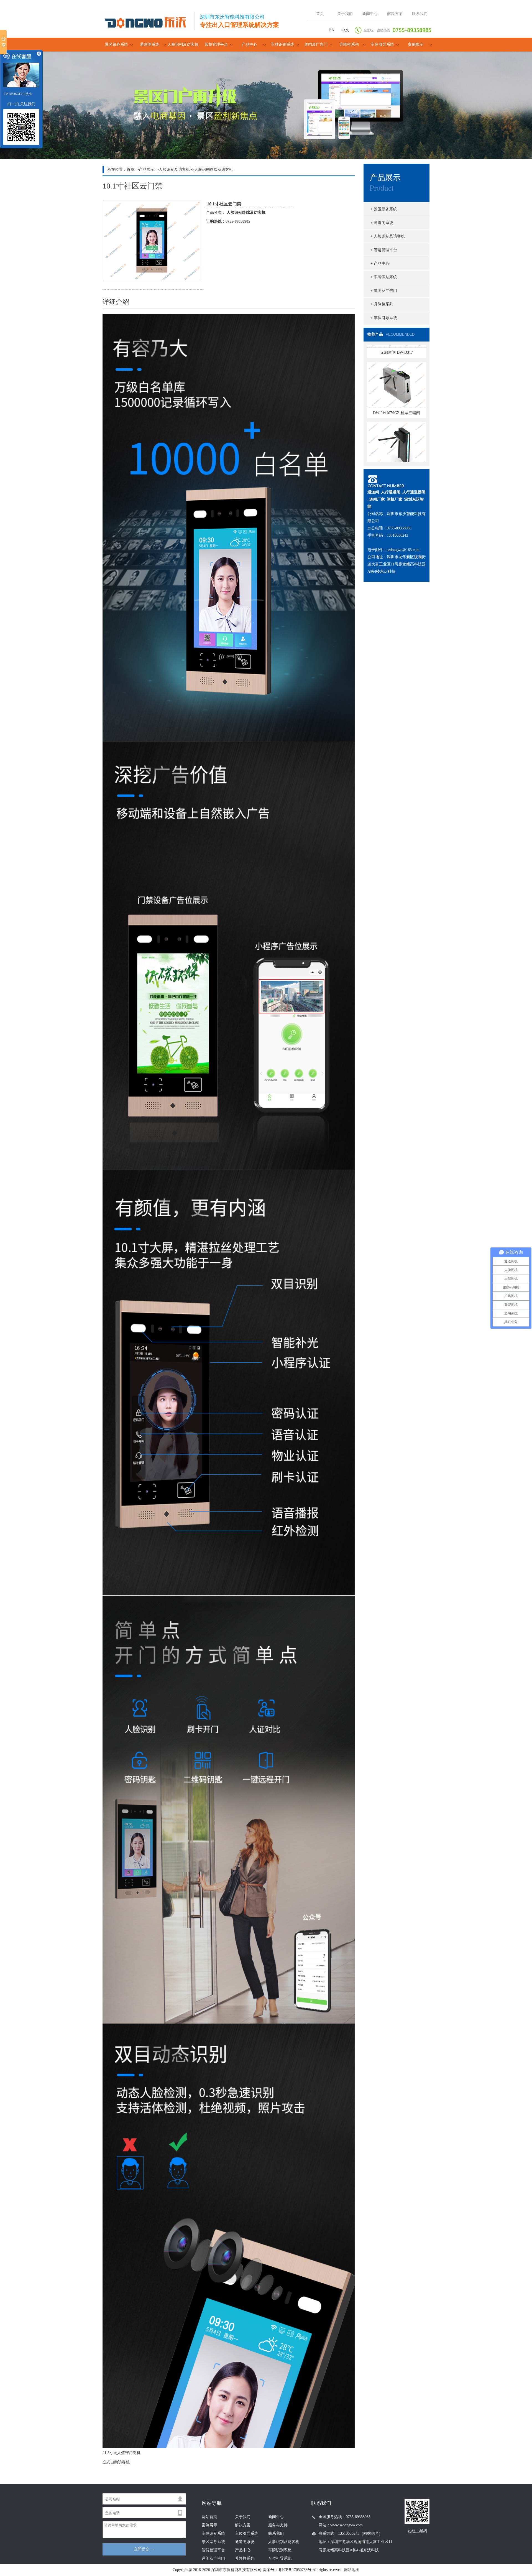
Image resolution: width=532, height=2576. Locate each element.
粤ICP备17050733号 (295, 2570)
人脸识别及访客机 (183, 44)
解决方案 (395, 14)
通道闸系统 (150, 44)
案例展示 (416, 44)
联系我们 (420, 14)
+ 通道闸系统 (382, 223)
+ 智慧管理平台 (384, 250)
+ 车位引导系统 (384, 318)
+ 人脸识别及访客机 (388, 236)
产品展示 (147, 170)
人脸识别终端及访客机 (214, 170)
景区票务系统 (116, 44)
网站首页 (209, 2517)
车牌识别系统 (283, 44)
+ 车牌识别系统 (384, 277)
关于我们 (345, 14)
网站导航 (212, 2503)
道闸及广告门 (316, 44)
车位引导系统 (382, 44)
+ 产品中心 (380, 263)
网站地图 (352, 2570)
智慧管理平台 (216, 44)
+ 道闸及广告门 (384, 291)
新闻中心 (370, 14)
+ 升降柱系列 (382, 304)
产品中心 (249, 44)
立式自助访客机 (116, 2462)
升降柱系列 (349, 44)
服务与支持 (278, 2525)
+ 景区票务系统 (384, 209)
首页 (320, 14)
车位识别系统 (213, 2533)
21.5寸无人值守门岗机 (122, 2453)
